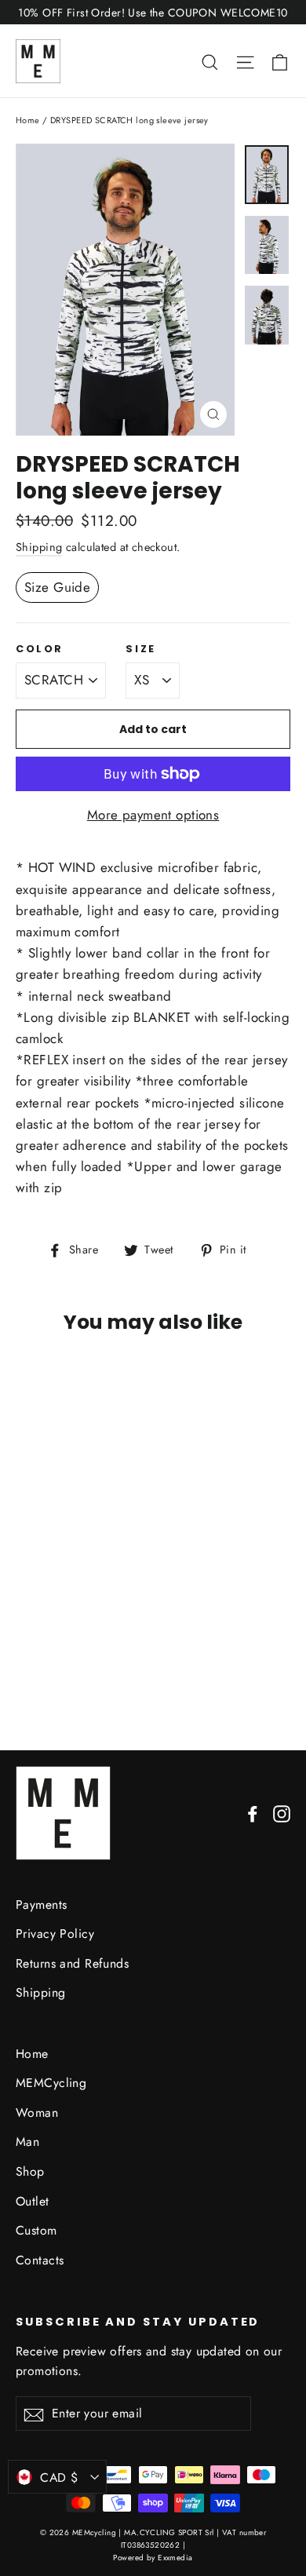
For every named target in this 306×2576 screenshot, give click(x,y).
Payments (41, 1905)
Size (140, 649)
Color (40, 649)
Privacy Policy (55, 1934)
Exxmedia (175, 2558)
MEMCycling (51, 2083)
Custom (36, 2230)
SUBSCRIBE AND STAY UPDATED (138, 2322)
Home (28, 120)
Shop (30, 2171)
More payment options (153, 815)
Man (27, 2142)
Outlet (33, 2201)
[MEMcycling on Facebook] (253, 1813)
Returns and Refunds (72, 1963)
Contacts (40, 2260)
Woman (37, 2113)
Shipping (39, 547)
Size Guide (57, 587)
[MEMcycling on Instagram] (282, 1813)
